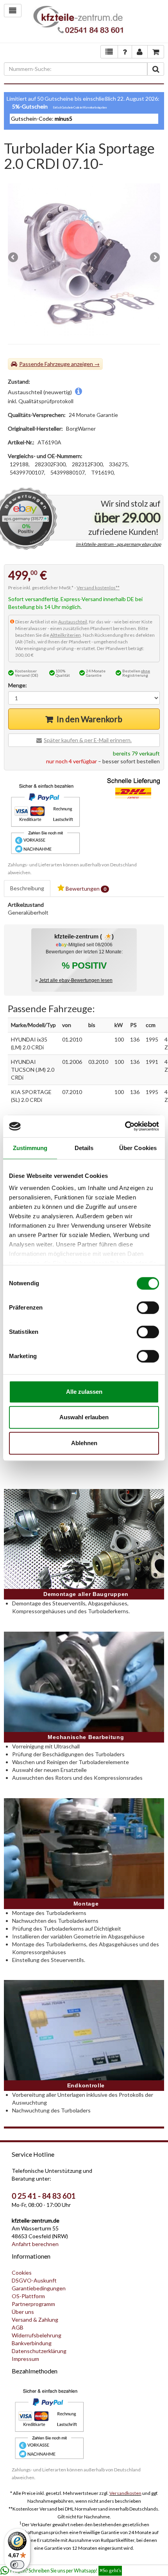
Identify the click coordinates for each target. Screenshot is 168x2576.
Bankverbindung (32, 2343)
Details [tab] (84, 1148)
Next (154, 258)
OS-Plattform (28, 2296)
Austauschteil (73, 622)
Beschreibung (27, 888)
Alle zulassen (84, 1392)
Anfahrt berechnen (35, 2244)
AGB (18, 2327)
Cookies (22, 2273)
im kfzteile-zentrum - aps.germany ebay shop (118, 544)
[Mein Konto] (125, 52)
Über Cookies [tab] (138, 1148)
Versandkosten (125, 2493)
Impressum (25, 2359)
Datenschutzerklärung (39, 2351)
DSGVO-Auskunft (34, 2280)
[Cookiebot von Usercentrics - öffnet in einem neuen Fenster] (125, 1126)
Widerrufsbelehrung (37, 2335)
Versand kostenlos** (98, 588)
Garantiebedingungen (39, 2288)
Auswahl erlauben (84, 1417)
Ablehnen (84, 1443)
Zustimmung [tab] (30, 1148)
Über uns (23, 2312)
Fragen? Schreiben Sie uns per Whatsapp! (66, 2571)
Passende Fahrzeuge (45, 364)
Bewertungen (85, 889)
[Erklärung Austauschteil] (79, 392)
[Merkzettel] (109, 52)
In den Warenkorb (89, 719)
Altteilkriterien (65, 635)
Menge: (18, 685)
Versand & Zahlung (35, 2320)
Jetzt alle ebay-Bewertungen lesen (76, 980)
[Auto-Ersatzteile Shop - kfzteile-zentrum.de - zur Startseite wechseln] (78, 21)
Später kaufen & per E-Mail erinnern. (88, 740)
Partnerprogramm (33, 2304)
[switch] (148, 1308)
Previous (14, 258)
